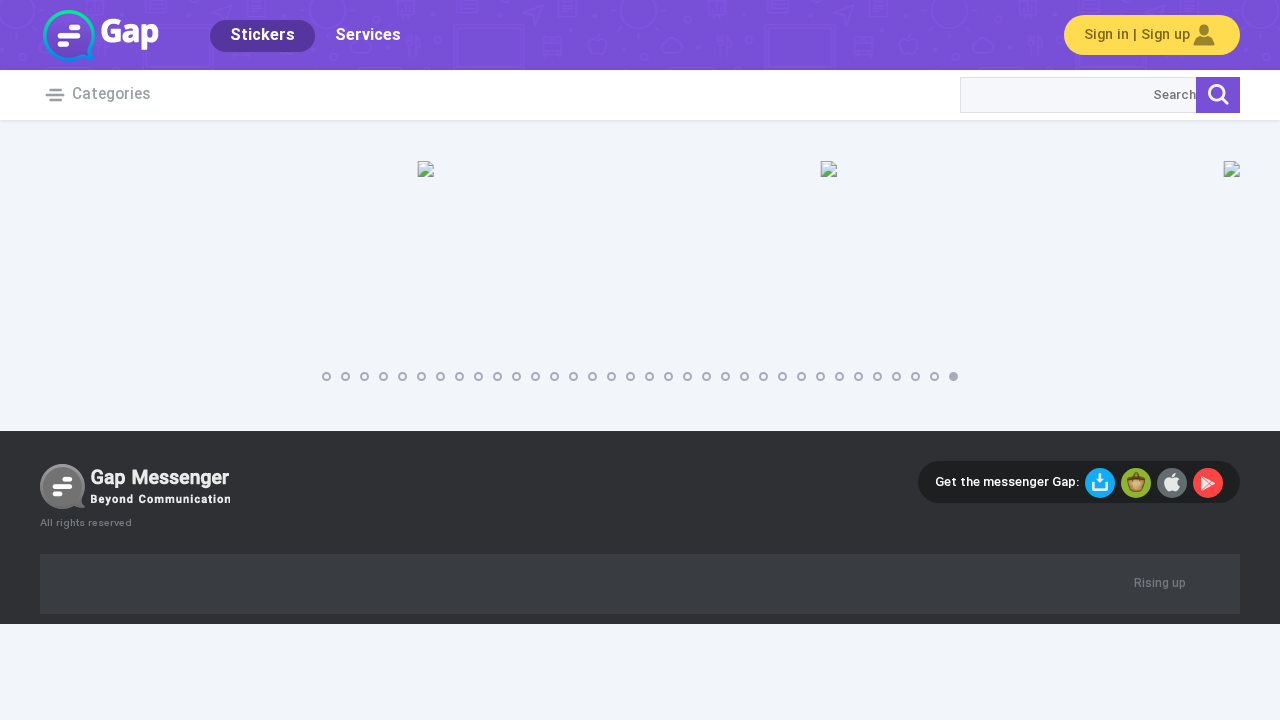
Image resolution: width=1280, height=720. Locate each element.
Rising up (1160, 584)
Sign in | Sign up (1137, 35)
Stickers (262, 35)
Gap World (100, 35)
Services (368, 35)
